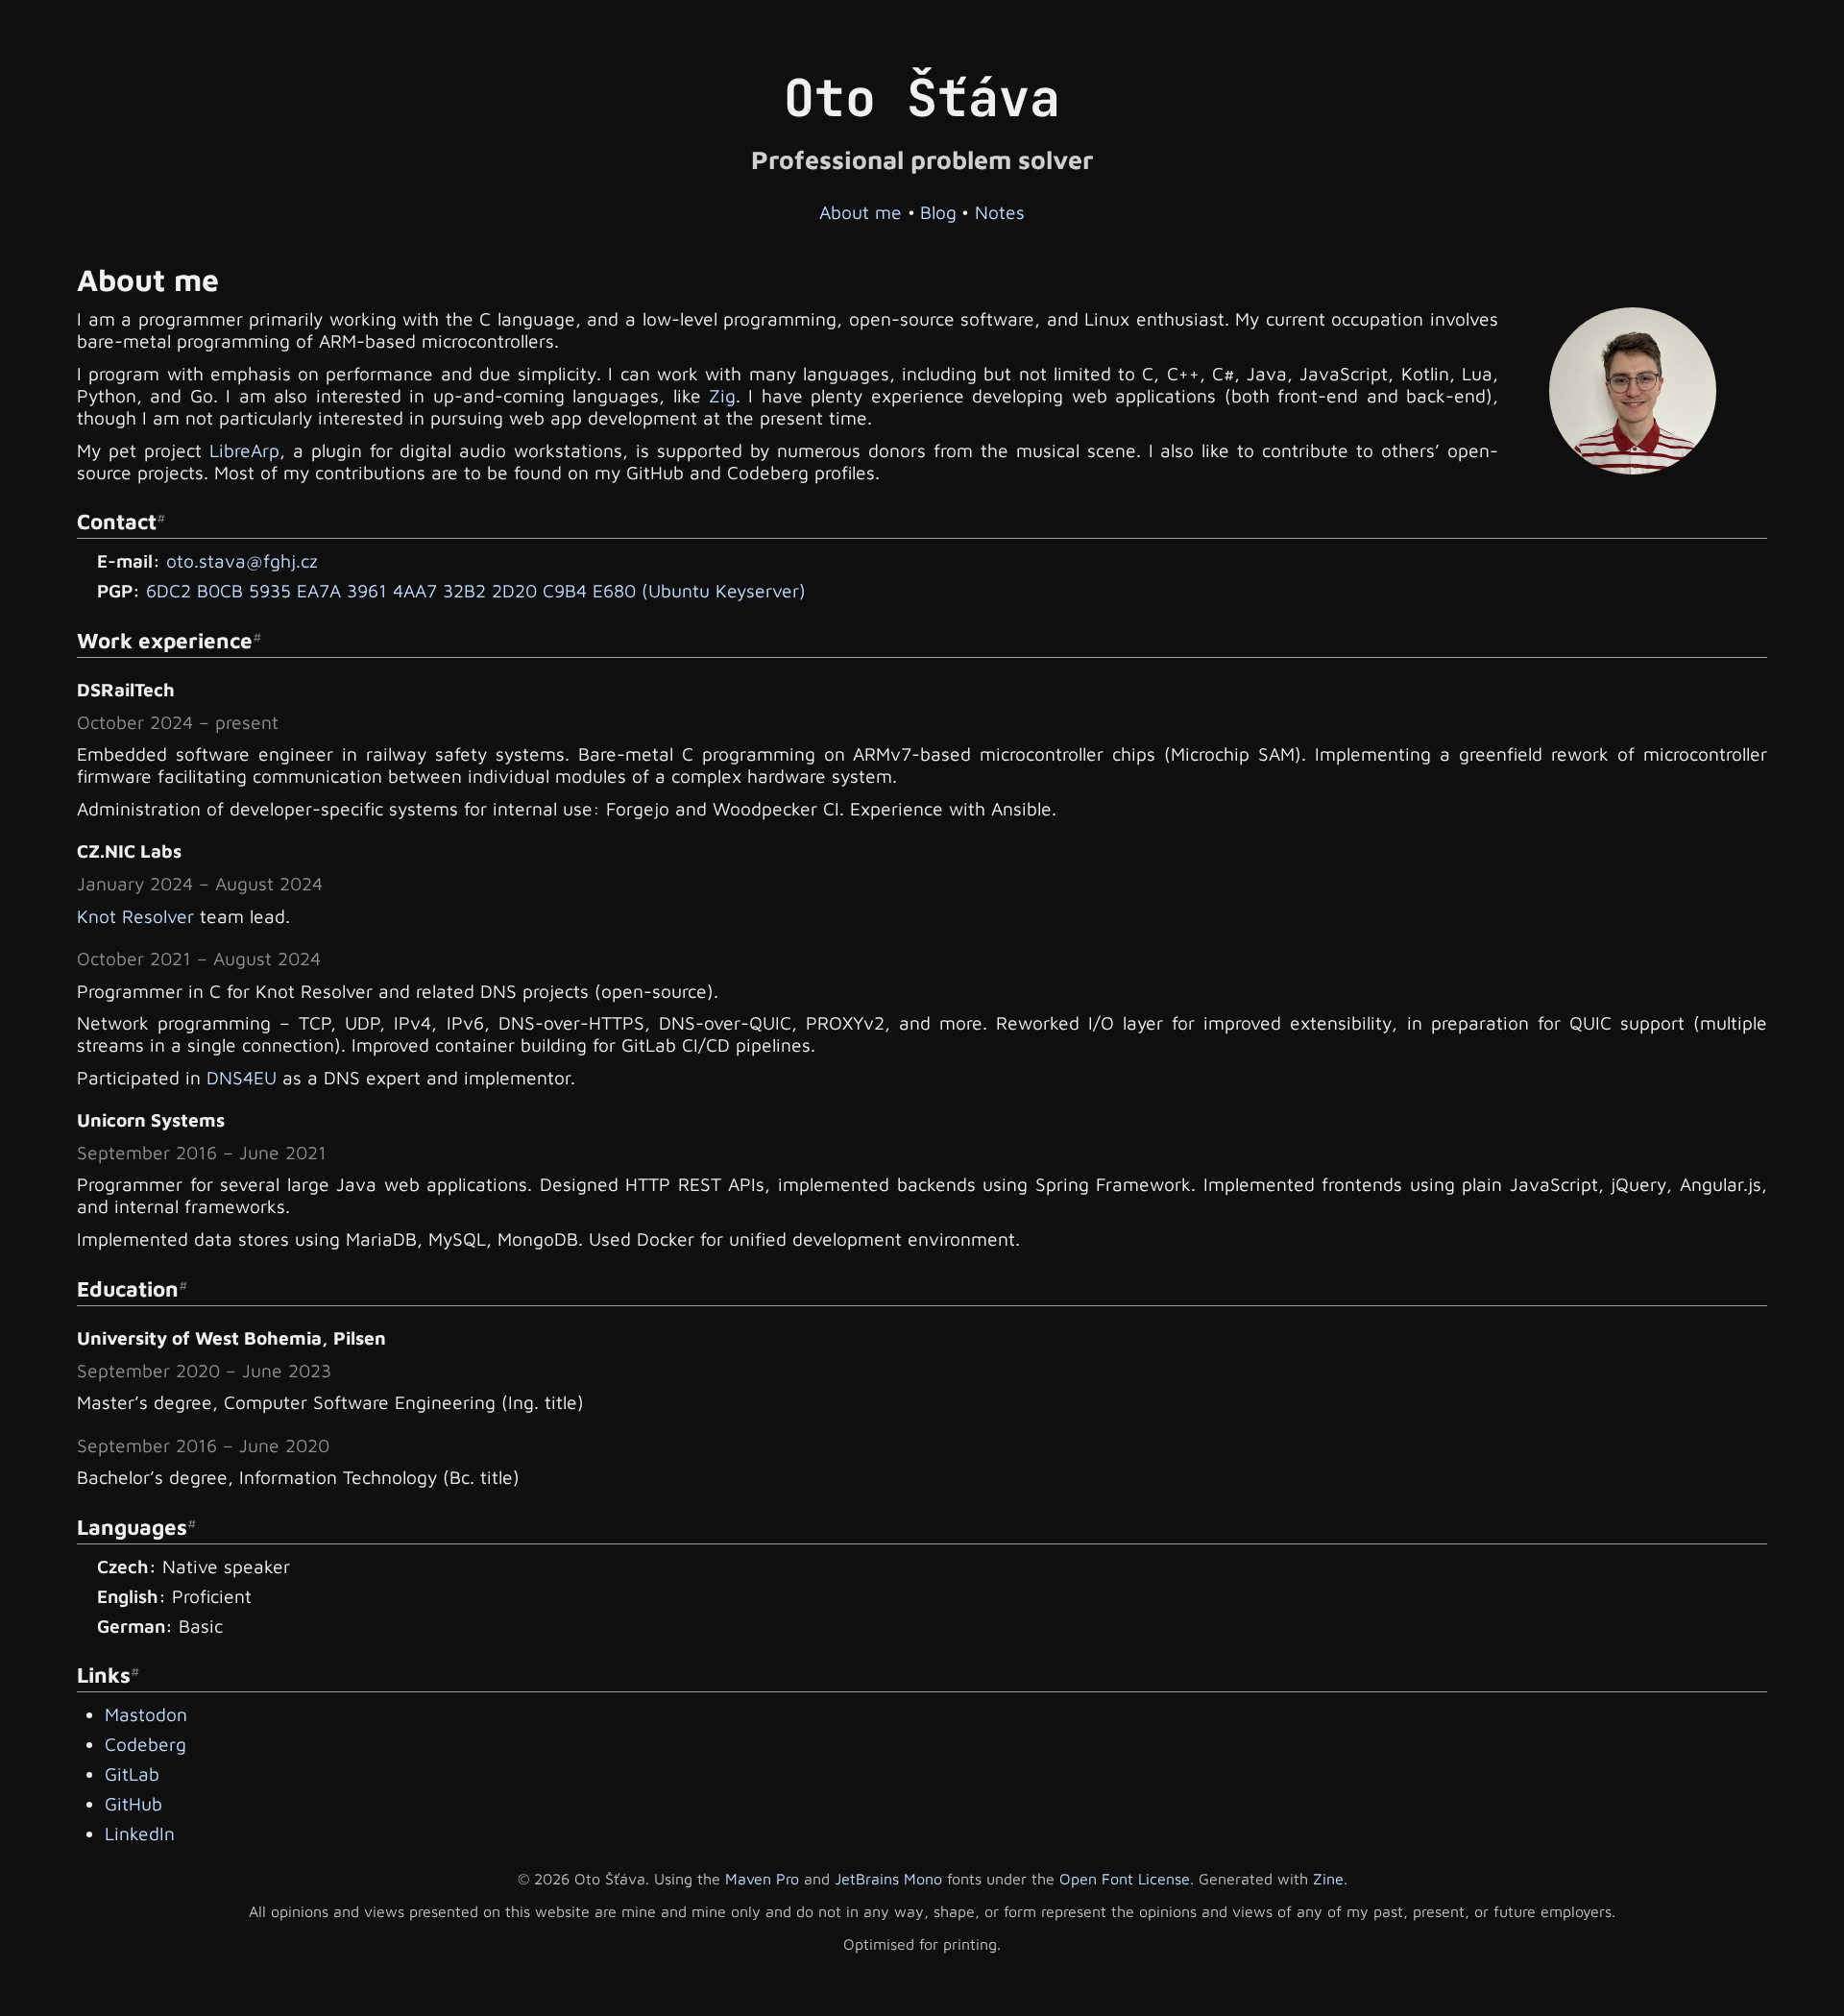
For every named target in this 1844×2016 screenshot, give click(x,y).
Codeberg (146, 1744)
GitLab (132, 1773)
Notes (1000, 212)
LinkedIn (140, 1833)
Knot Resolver (135, 916)
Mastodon (146, 1714)
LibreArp (244, 450)
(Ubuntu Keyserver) (724, 590)
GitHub (133, 1803)
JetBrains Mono (888, 1879)
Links (104, 1675)
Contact (117, 521)
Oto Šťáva (922, 98)
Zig (722, 395)
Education (128, 1288)
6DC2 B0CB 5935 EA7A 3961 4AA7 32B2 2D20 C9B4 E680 (391, 590)
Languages (132, 1527)
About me (861, 212)
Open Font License (1125, 1879)
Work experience (165, 640)
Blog (938, 212)
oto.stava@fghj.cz (242, 560)
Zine (1328, 1879)
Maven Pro (762, 1879)
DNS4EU (242, 1077)
